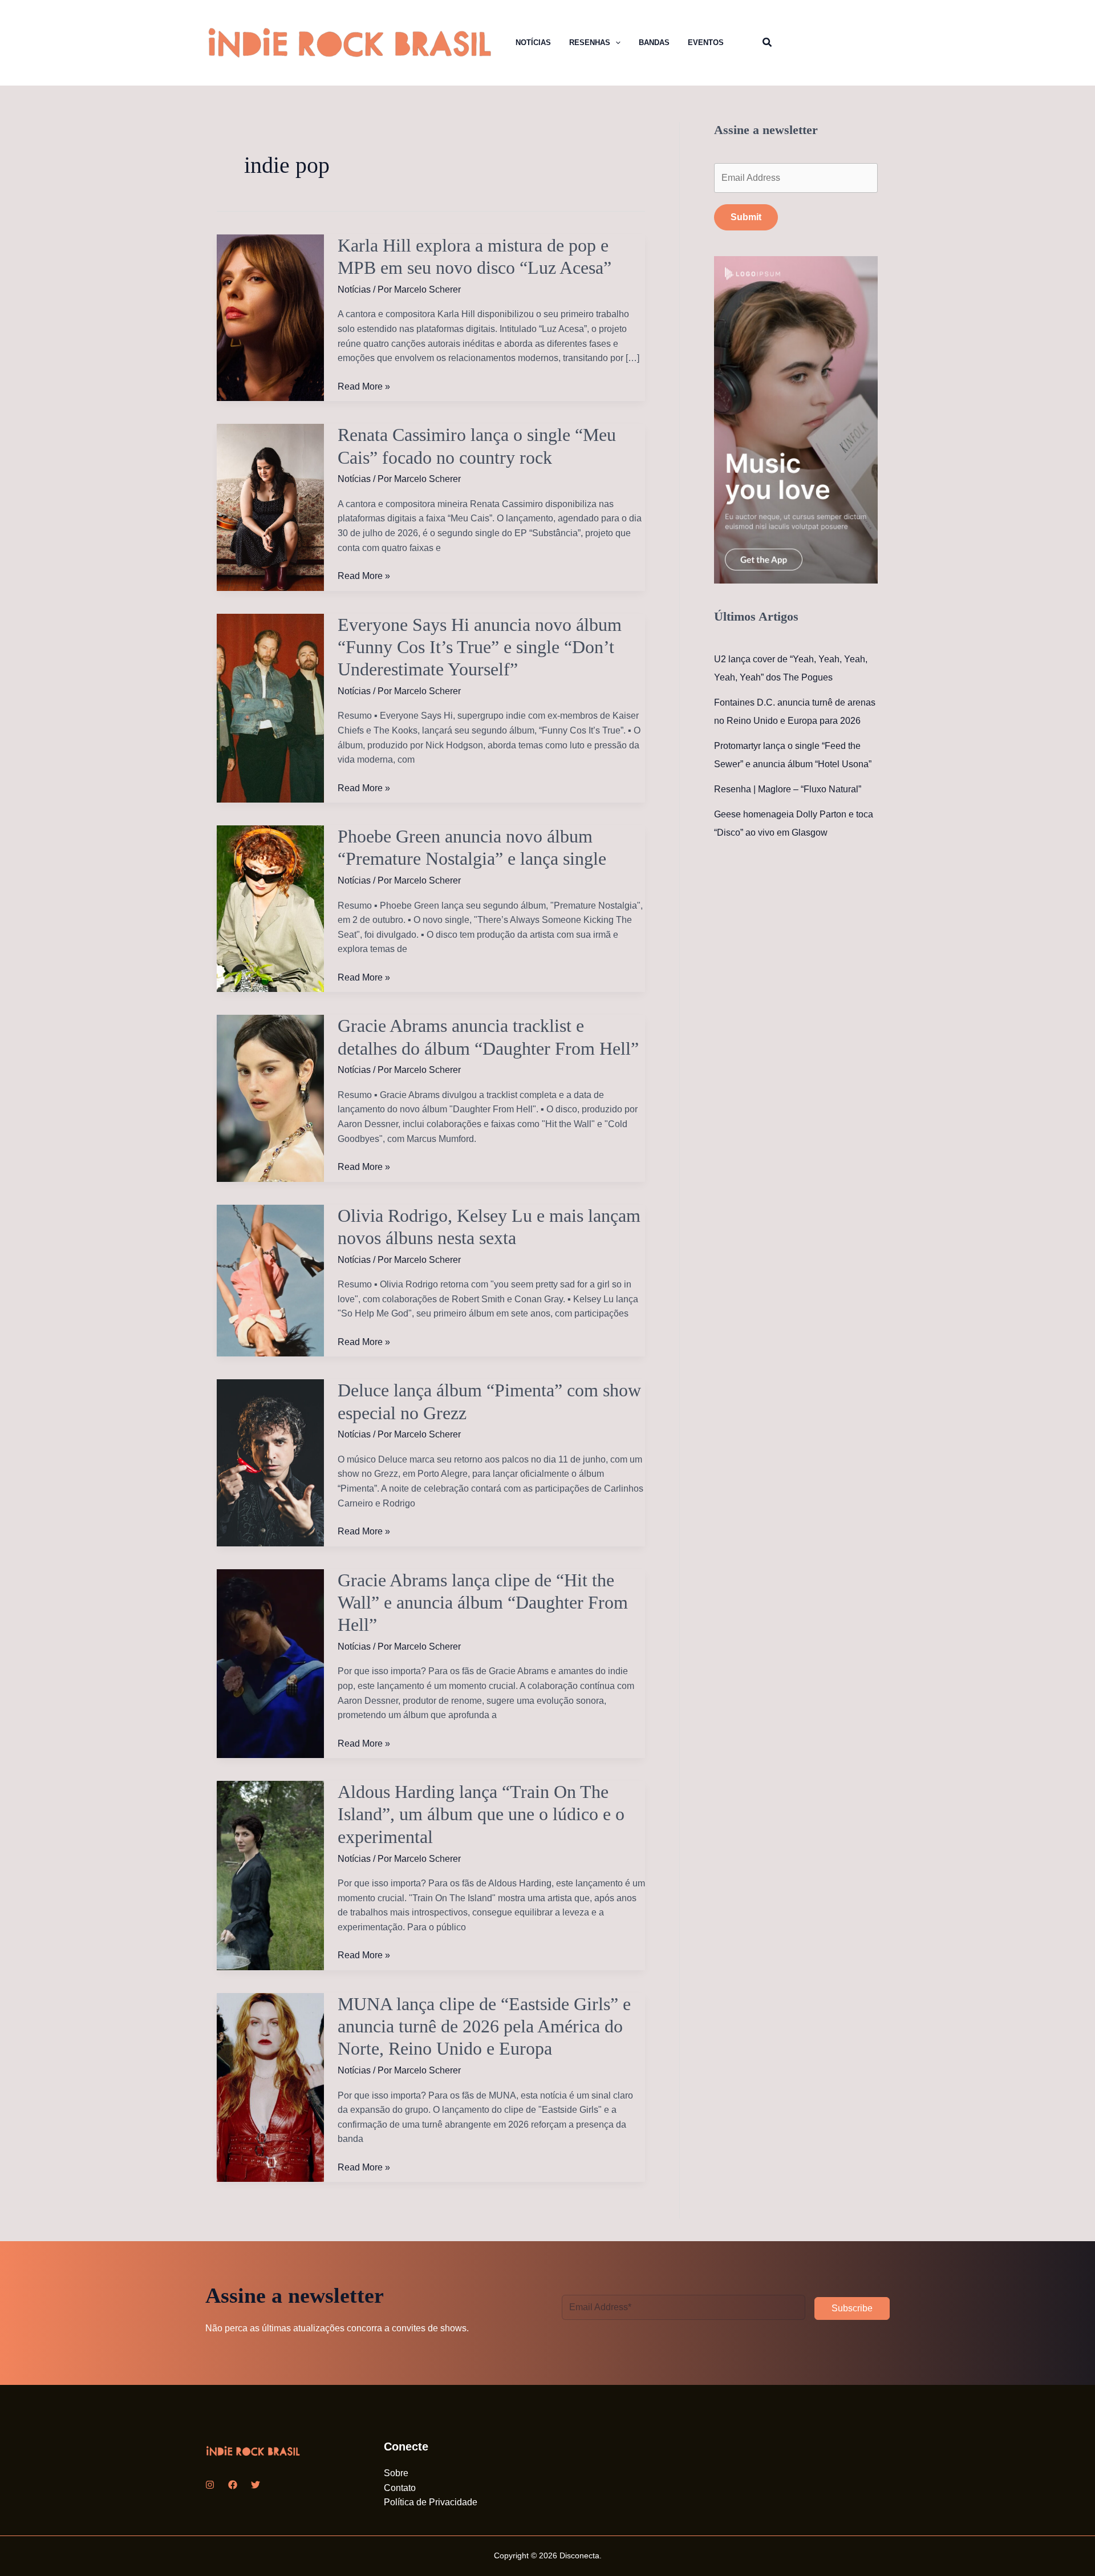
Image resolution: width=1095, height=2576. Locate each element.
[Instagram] (210, 2485)
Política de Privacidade (431, 2502)
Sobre (396, 2473)
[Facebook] (233, 2485)
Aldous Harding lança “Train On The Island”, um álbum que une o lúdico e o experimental (481, 1814)
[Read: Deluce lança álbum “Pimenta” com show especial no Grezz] (270, 1462)
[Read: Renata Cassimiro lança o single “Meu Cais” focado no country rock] (270, 507)
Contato (400, 2488)
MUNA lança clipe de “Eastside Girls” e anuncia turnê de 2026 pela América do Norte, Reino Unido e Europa (484, 2026)
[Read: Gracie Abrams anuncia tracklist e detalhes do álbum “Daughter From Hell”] (270, 1098)
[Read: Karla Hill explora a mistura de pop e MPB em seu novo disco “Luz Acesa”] (270, 317)
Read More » (364, 388)
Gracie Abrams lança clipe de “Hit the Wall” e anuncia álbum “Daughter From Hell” (483, 1603)
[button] (604, 43)
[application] (615, 43)
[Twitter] (255, 2485)
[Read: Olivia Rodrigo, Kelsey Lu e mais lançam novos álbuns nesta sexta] (270, 1280)
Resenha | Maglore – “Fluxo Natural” (788, 789)
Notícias (354, 289)
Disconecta (579, 2555)
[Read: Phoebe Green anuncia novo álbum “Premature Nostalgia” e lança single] (270, 908)
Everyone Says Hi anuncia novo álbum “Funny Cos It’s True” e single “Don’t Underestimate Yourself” (480, 647)
